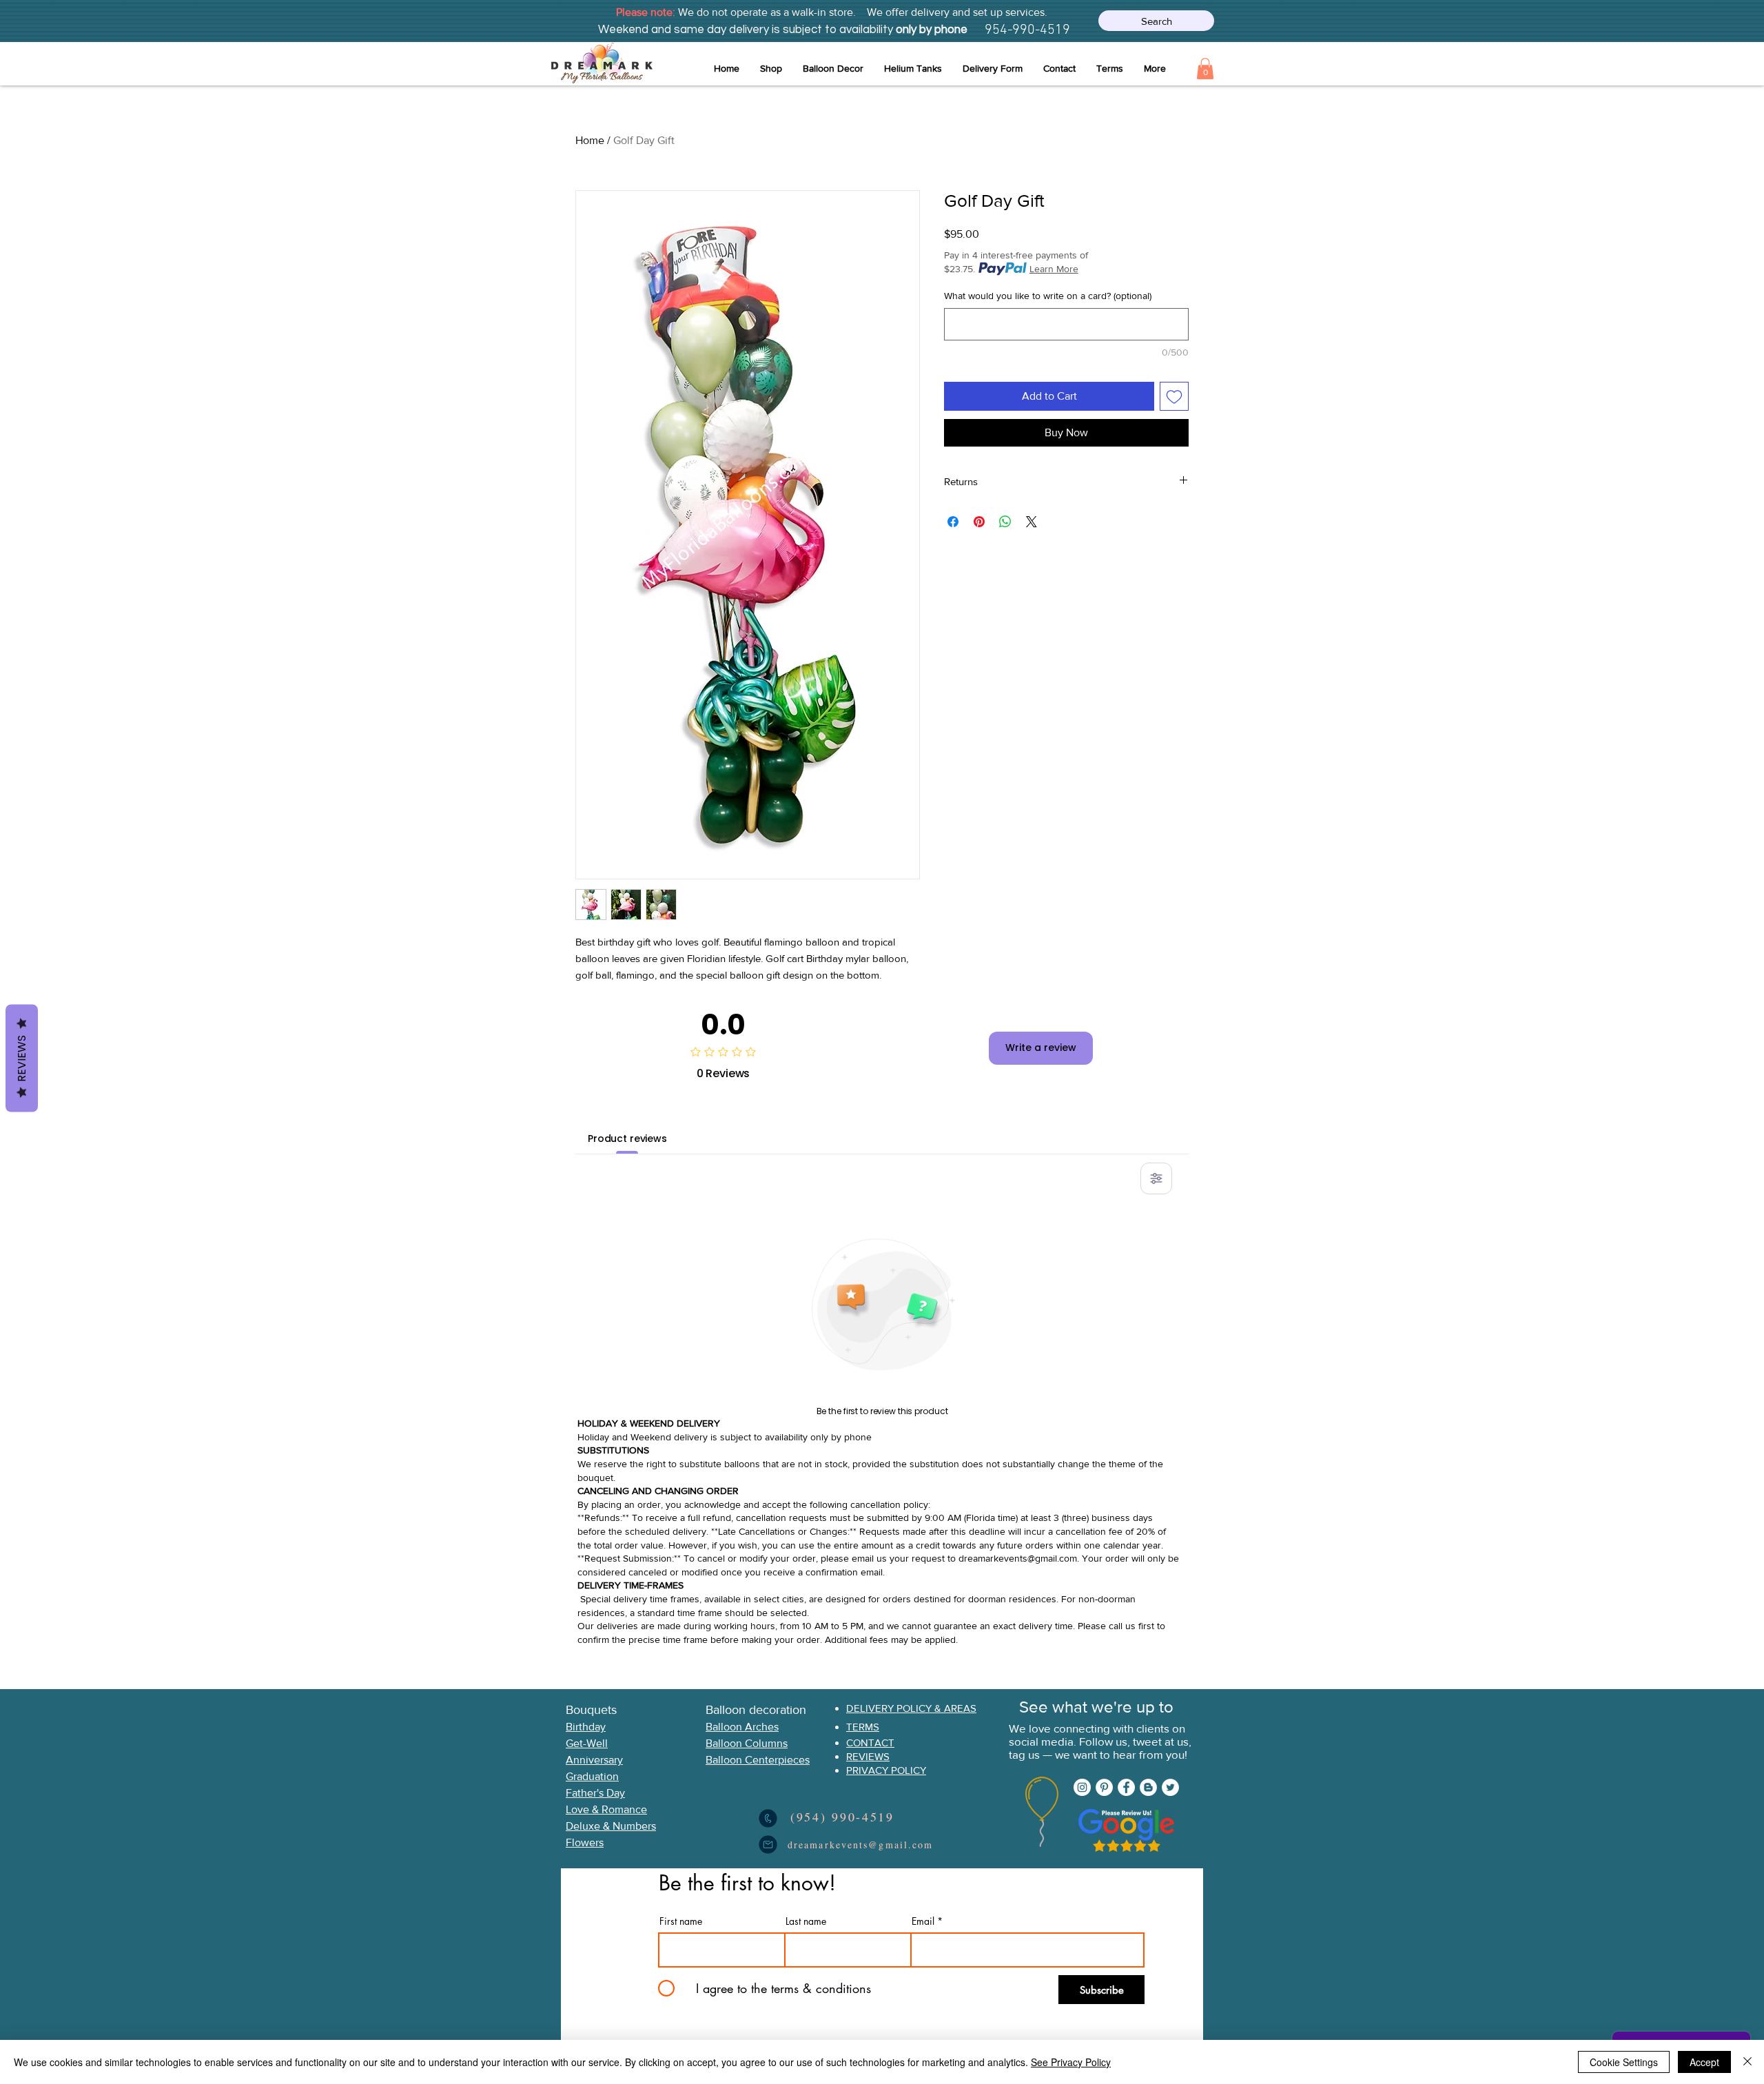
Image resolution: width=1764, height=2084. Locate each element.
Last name (806, 1921)
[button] (833, 69)
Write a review (1041, 1048)
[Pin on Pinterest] (979, 522)
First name (681, 1921)
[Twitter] (1170, 1787)
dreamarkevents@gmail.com (1018, 1558)
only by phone (930, 30)
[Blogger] (1148, 1787)
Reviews (22, 1059)
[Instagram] (1082, 1787)
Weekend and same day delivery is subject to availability (746, 30)
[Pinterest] (1104, 1787)
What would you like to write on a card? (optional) (1048, 296)
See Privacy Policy (1071, 2062)
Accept (1704, 2062)
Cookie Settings (1624, 2062)
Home (590, 140)
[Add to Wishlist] (1174, 396)
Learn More (1054, 269)
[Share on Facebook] (953, 522)
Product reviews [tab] (627, 1138)
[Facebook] (1126, 1787)
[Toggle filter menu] (1156, 1178)
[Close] (1747, 2062)
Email (923, 1921)
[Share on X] (1032, 522)
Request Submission (628, 1558)
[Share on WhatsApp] (1005, 522)
